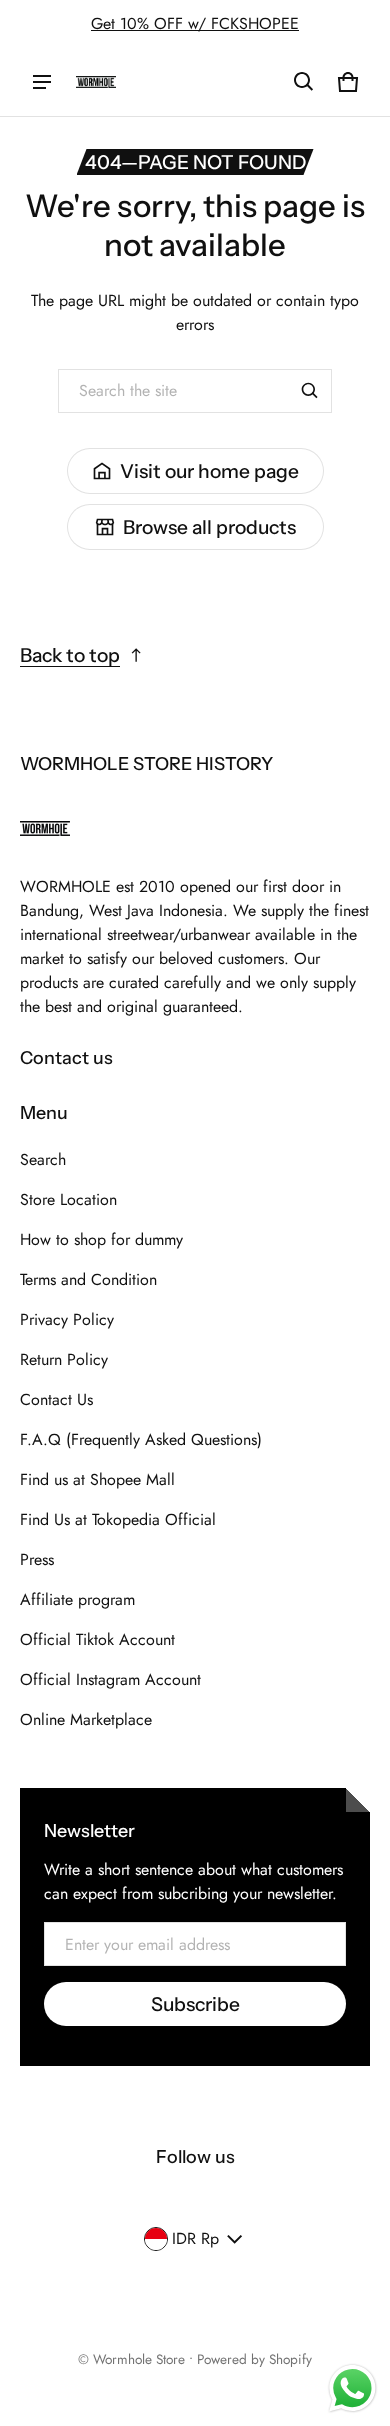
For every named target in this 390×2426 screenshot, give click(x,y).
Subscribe (195, 2004)
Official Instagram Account (110, 1679)
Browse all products (209, 527)
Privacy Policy (67, 1319)
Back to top (70, 655)
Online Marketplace (86, 1719)
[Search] (310, 391)
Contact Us (56, 1399)
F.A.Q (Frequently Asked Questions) (141, 1439)
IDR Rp (195, 2238)
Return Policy (64, 1359)
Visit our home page (209, 471)
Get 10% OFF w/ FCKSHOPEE (195, 23)
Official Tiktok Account (97, 1639)
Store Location (68, 1199)
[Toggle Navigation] (42, 82)
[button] (304, 82)
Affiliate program (77, 1599)
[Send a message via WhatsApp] (352, 2388)
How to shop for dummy (101, 1239)
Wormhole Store (139, 2359)
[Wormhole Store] (96, 82)
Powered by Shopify (254, 2359)
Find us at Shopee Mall (97, 1479)
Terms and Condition (88, 1279)
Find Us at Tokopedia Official (118, 1519)
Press (37, 1559)
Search (43, 1159)
